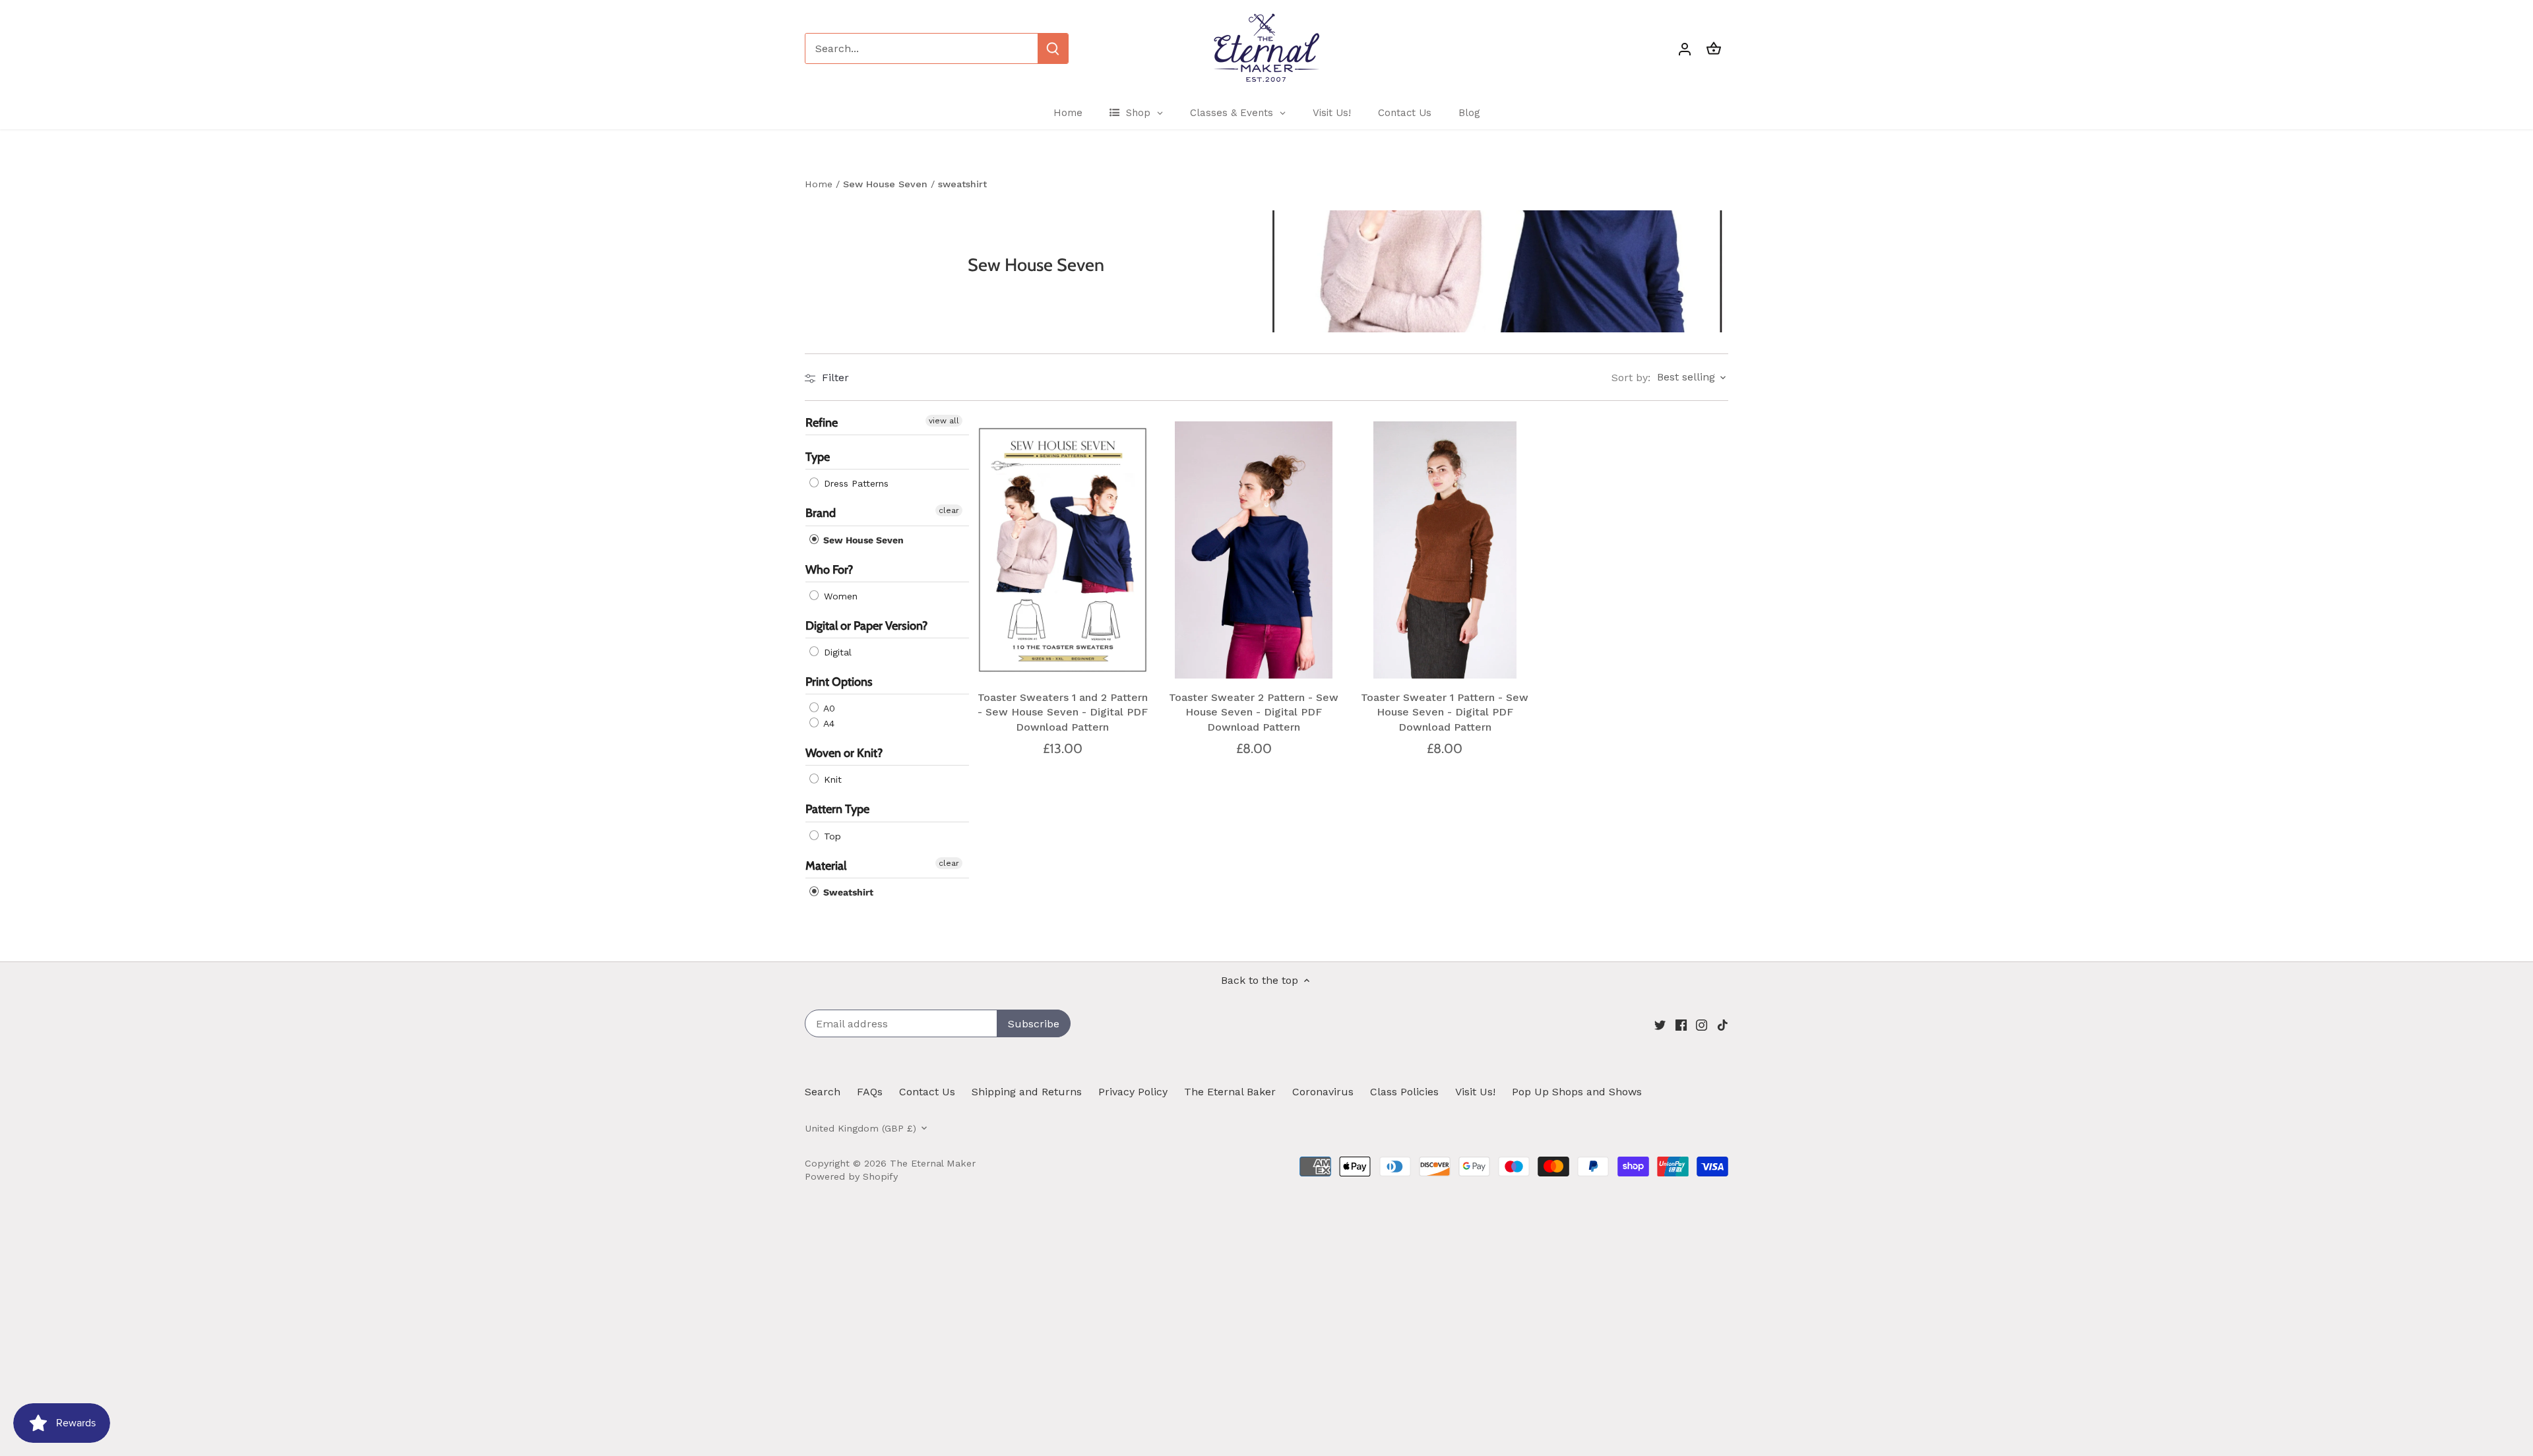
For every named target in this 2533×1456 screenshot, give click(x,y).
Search (823, 1092)
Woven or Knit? (844, 754)
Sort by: (1631, 378)
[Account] (1685, 48)
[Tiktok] (1723, 1025)
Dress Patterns (855, 484)
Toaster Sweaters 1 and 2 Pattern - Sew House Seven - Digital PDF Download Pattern (1063, 712)
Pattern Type (837, 810)
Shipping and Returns (1027, 1092)
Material (826, 866)
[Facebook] (1681, 1025)
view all (944, 421)
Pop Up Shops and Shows (1577, 1092)
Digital (836, 652)
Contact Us (927, 1092)
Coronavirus (1323, 1092)
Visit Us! (1475, 1092)
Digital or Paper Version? (866, 626)
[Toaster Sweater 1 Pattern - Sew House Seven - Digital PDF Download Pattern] (1445, 550)
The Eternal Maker (933, 1163)
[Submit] (1053, 48)
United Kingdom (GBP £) (860, 1128)
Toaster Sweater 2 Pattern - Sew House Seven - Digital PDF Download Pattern (1254, 712)
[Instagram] (1702, 1025)
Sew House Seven (862, 540)
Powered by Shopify (851, 1176)
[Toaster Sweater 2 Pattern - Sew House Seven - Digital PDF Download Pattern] (1254, 550)
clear (949, 511)
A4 (828, 724)
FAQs (870, 1092)
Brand (821, 514)
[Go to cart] (1714, 48)
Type (818, 458)
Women (839, 596)
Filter (834, 378)
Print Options (839, 682)
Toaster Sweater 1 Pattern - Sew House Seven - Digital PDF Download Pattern (1445, 712)
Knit (831, 780)
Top (831, 836)
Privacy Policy (1133, 1092)
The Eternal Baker (1230, 1092)
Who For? (829, 570)
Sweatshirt (847, 892)
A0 (828, 709)
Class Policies (1404, 1092)
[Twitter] (1660, 1025)
